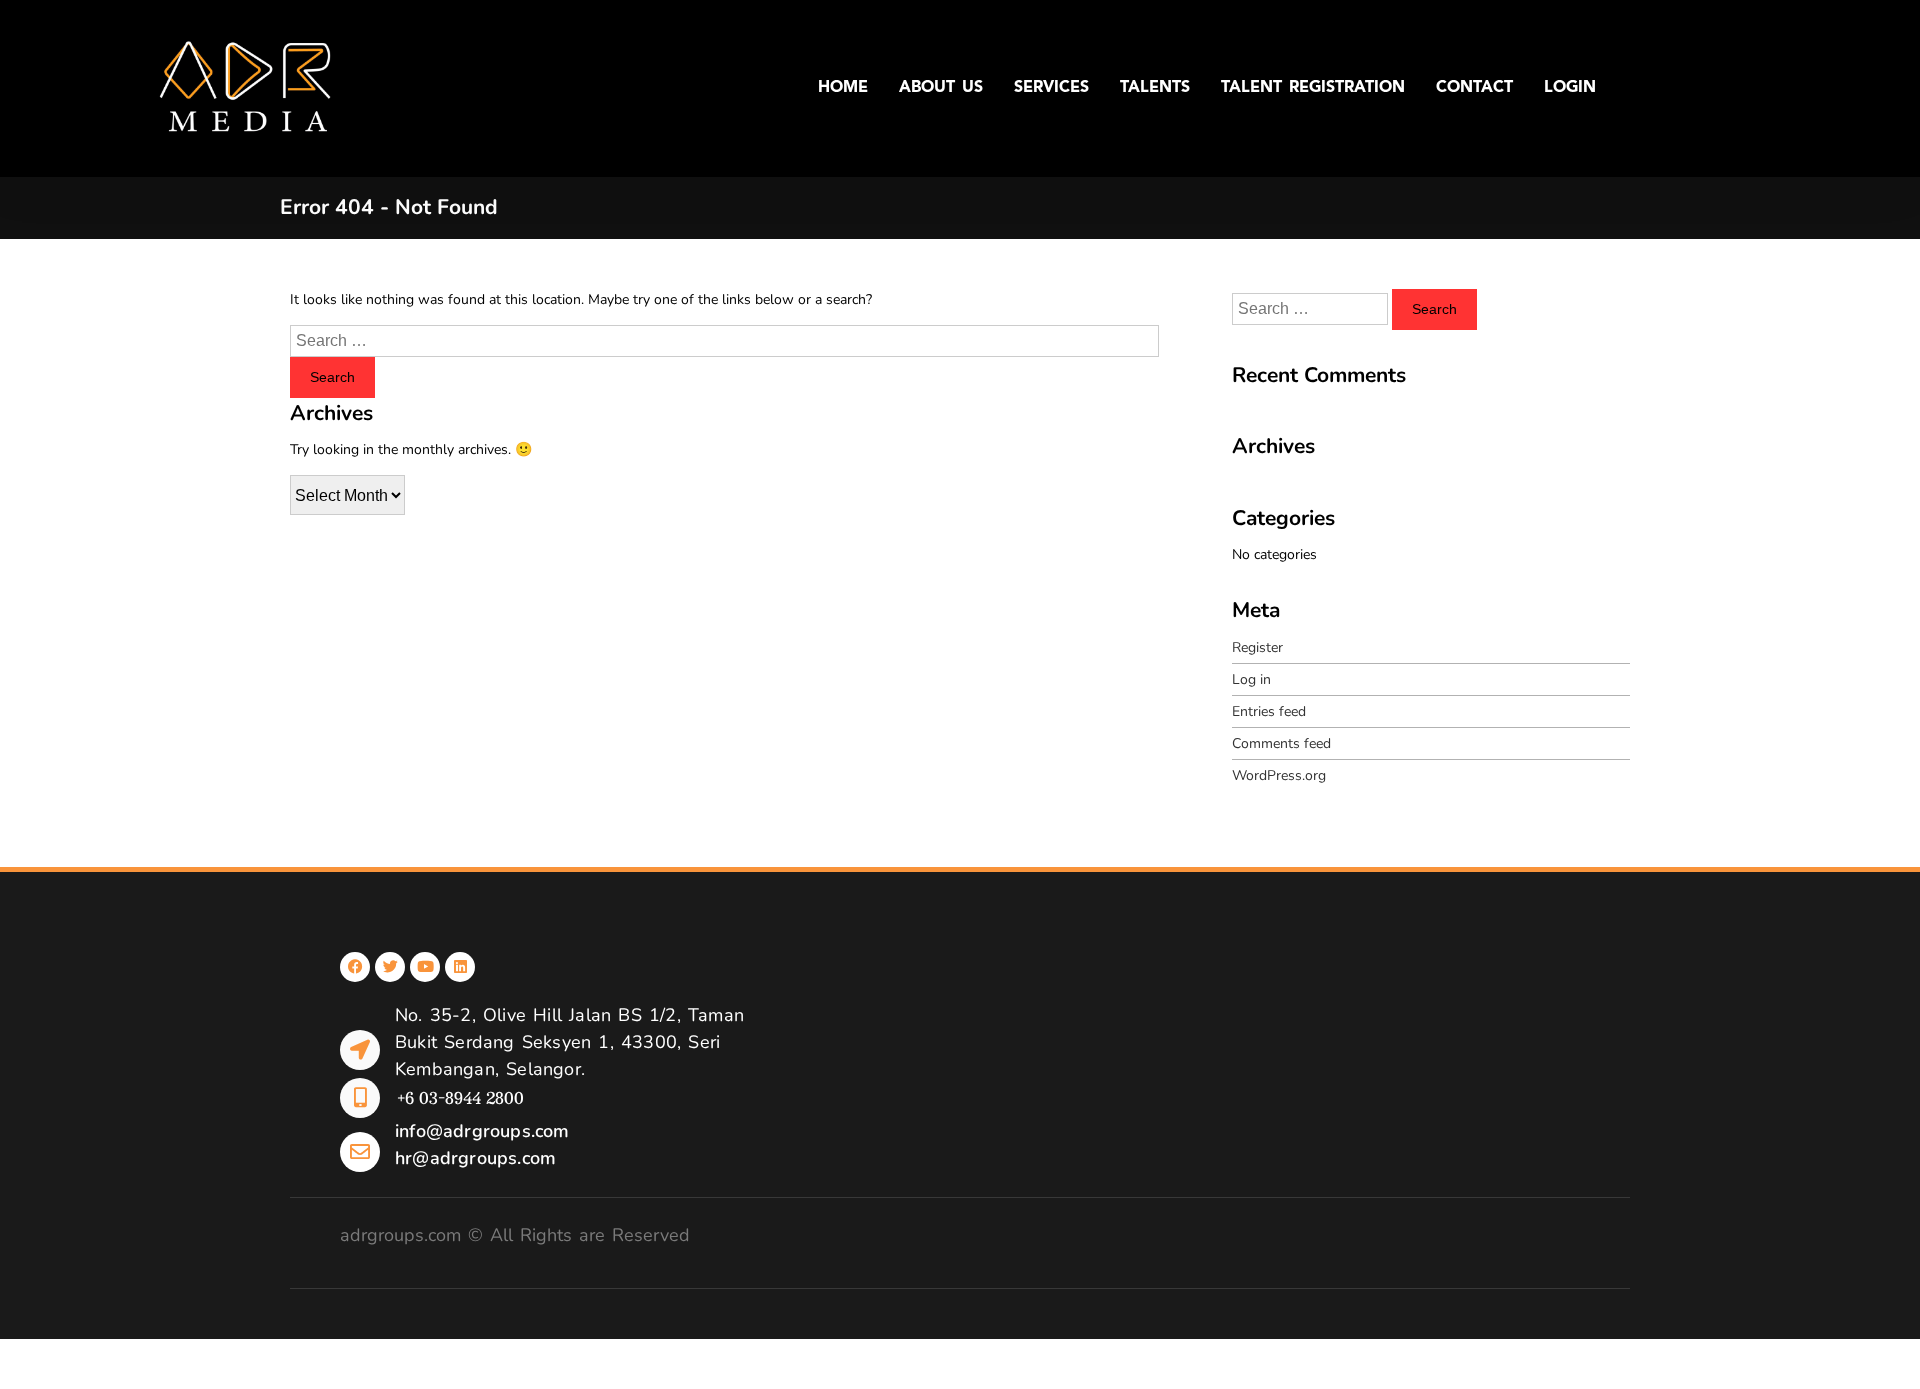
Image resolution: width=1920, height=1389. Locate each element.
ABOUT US (941, 88)
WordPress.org (1279, 775)
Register (1257, 647)
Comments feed (1281, 743)
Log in (1251, 679)
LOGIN (1570, 88)
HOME (843, 88)
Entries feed (1269, 711)
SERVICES (1051, 88)
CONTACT (1474, 88)
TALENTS (1155, 88)
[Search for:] (724, 341)
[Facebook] (355, 967)
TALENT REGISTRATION (1313, 88)
